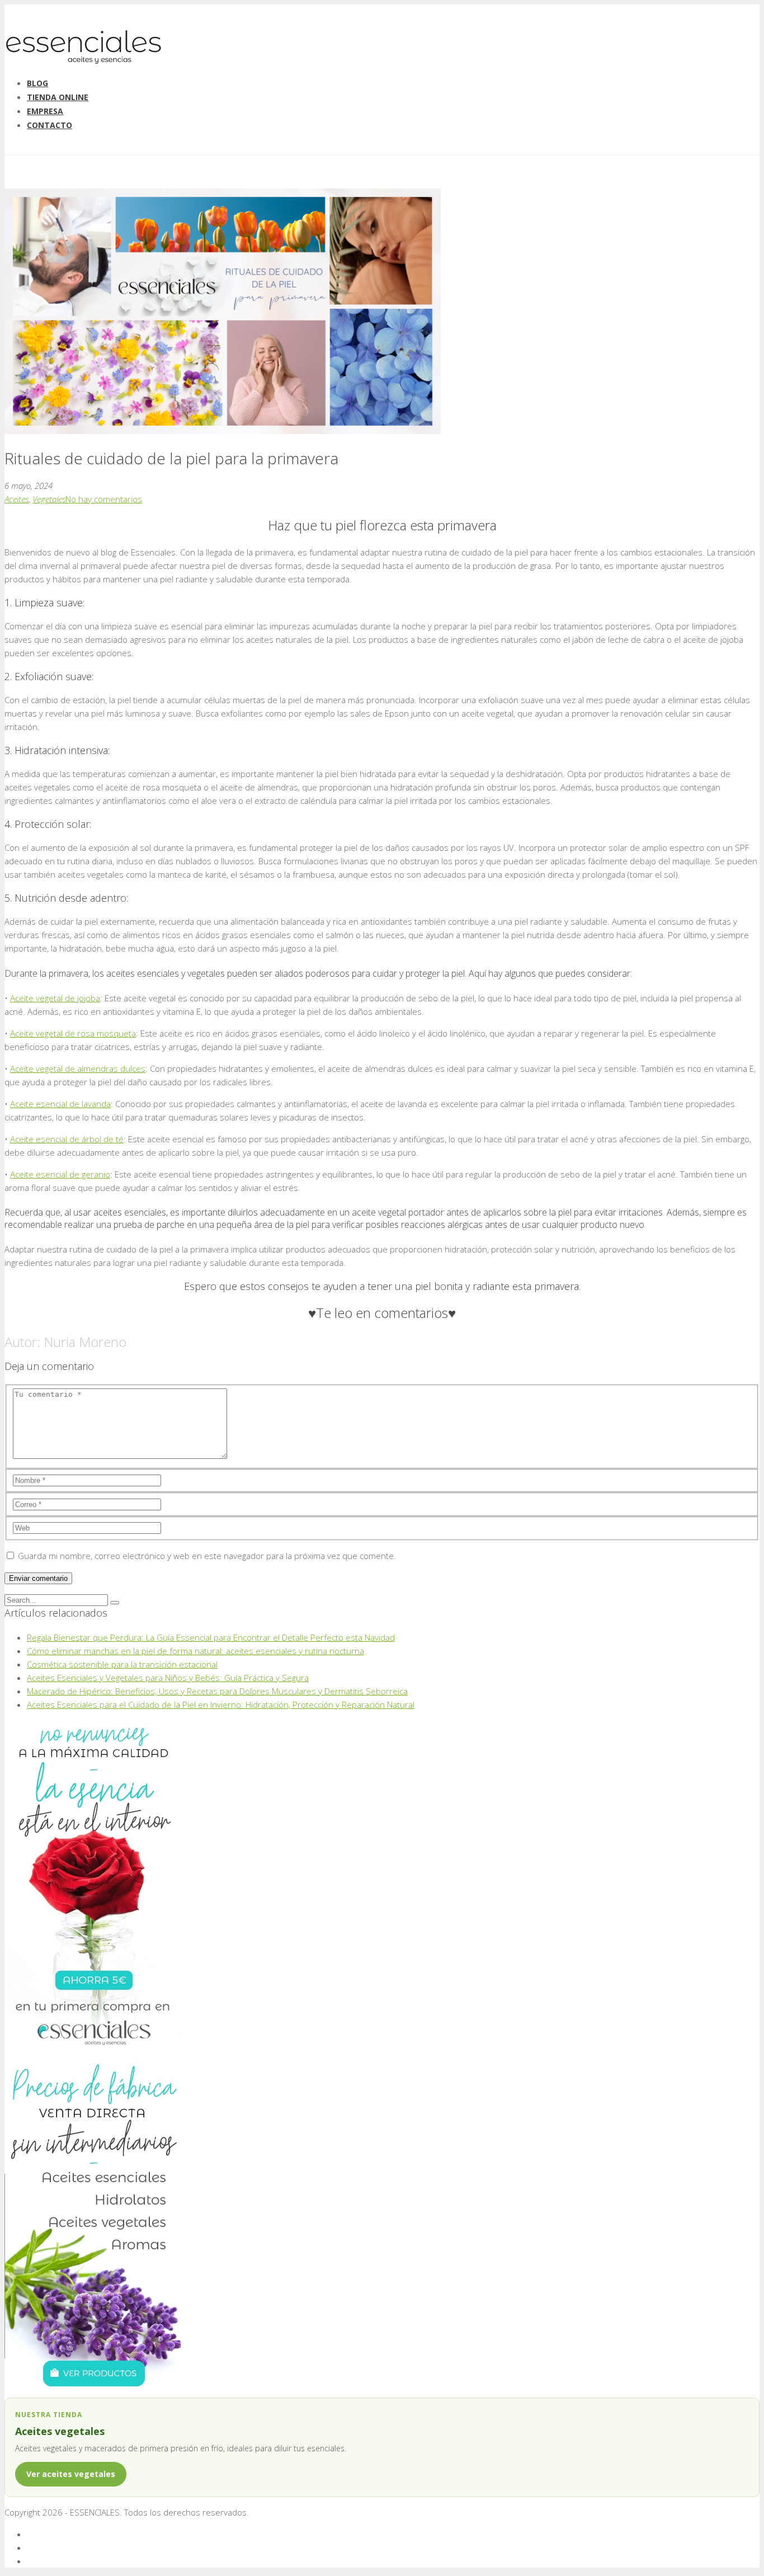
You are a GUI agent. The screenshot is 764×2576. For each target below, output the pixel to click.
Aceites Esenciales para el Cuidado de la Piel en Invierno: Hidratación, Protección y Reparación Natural (221, 1704)
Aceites (16, 499)
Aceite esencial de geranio (60, 1174)
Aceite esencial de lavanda (60, 1104)
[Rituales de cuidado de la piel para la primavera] (223, 431)
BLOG (37, 83)
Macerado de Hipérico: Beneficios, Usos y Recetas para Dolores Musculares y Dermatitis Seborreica (217, 1691)
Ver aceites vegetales (71, 2474)
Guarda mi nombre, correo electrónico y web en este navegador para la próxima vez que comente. (207, 1556)
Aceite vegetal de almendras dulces (78, 1068)
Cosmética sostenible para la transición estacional (122, 1664)
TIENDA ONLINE (58, 97)
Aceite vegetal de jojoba (55, 998)
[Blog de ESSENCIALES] (83, 61)
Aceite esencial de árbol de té (67, 1139)
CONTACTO (49, 125)
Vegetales (49, 499)
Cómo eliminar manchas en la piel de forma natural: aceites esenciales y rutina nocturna (195, 1651)
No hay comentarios (104, 499)
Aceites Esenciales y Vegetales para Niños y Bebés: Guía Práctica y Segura (168, 1678)
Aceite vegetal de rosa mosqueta (73, 1033)
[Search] (115, 1603)
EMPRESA (45, 111)
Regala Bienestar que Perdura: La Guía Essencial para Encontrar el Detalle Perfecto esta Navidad (211, 1637)
